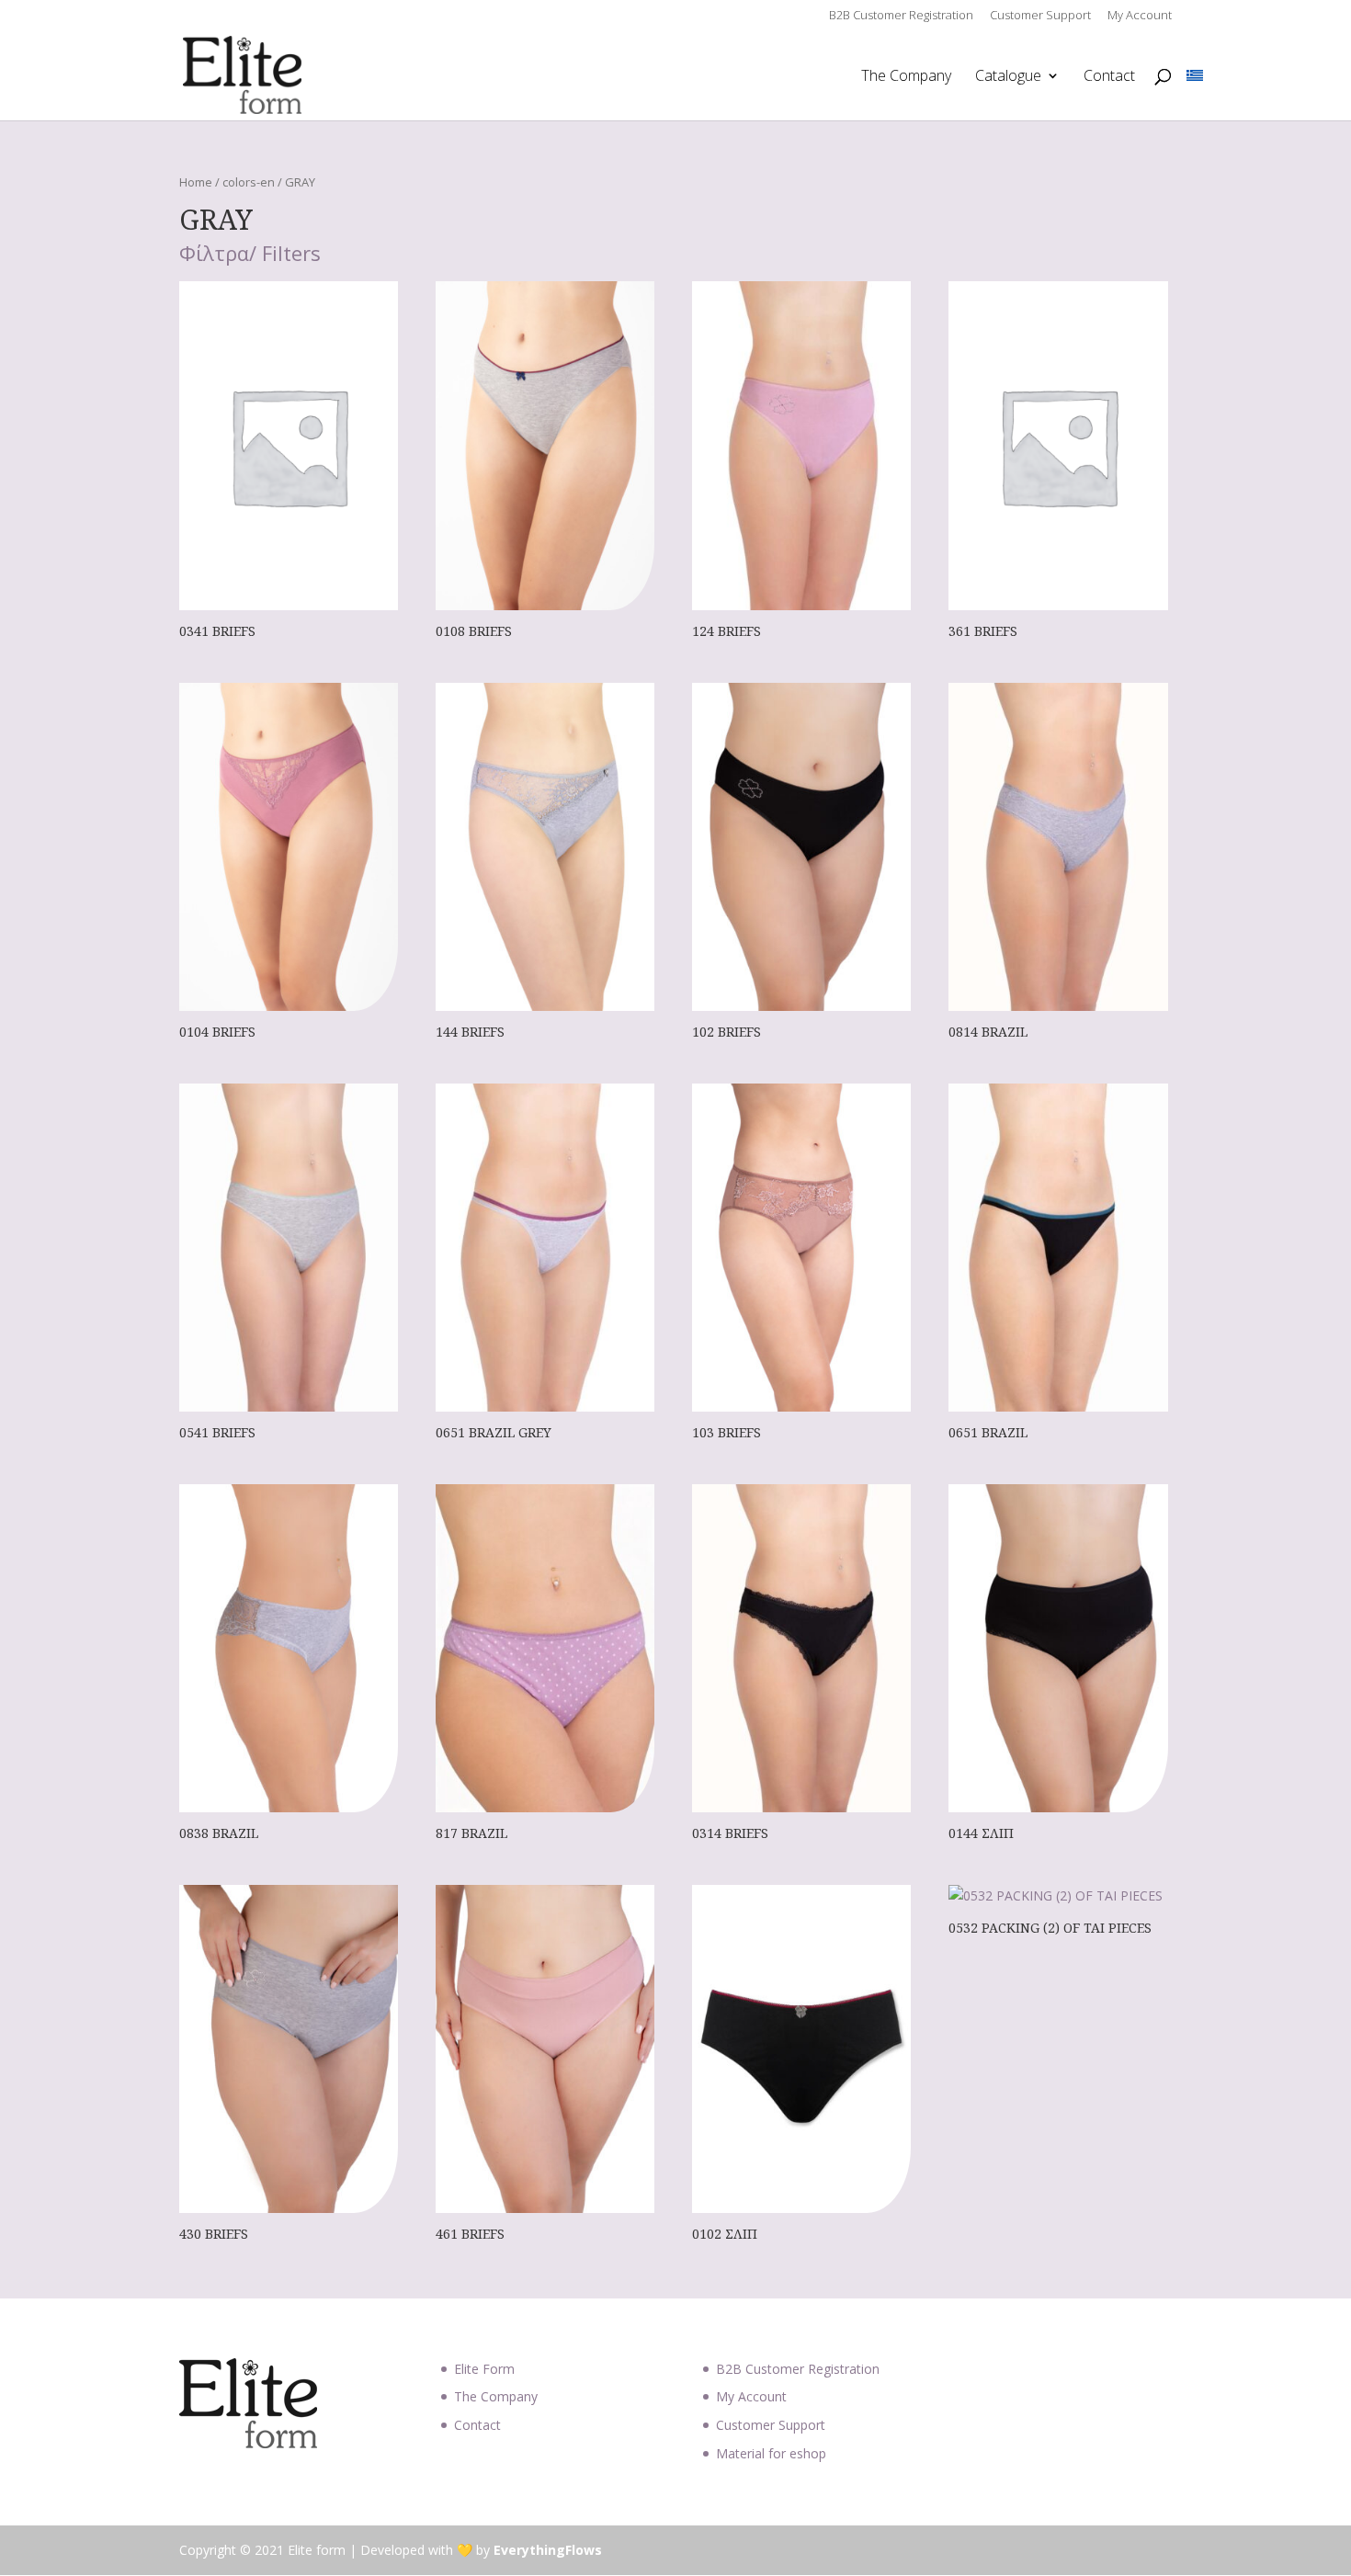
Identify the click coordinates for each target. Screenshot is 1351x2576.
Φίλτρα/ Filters (250, 255)
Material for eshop (771, 2453)
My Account (1140, 16)
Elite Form (484, 2369)
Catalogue (1008, 77)
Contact (1109, 77)
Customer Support (1040, 16)
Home (196, 182)
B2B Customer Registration (901, 16)
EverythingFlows (548, 2550)
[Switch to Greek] (1195, 76)
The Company (906, 77)
